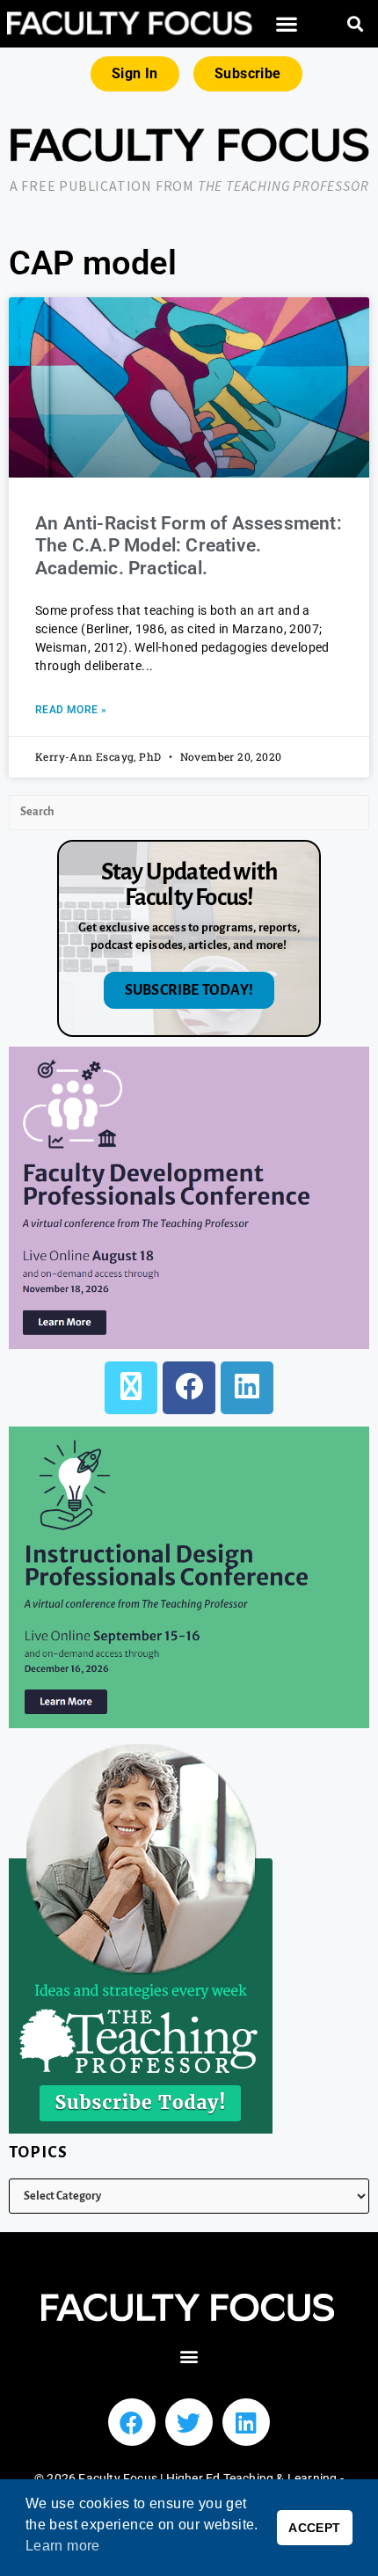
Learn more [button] (63, 2546)
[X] (131, 1388)
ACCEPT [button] (314, 2528)
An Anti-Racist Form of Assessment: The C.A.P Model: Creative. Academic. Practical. (189, 545)
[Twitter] (189, 2422)
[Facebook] (189, 1388)
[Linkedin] (246, 2422)
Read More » (71, 710)
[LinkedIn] (247, 1388)
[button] (287, 24)
